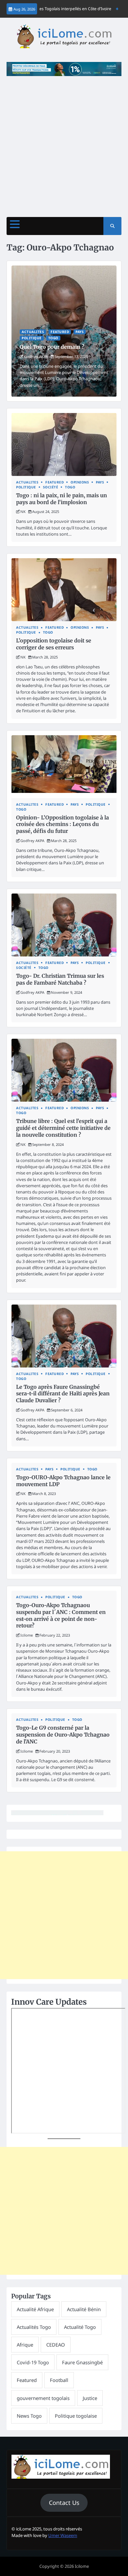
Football (59, 2380)
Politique (32, 338)
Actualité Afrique (35, 2309)
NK (23, 511)
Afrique (25, 2345)
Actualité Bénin (84, 2309)
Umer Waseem (63, 2535)
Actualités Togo (34, 2327)
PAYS (80, 332)
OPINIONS (80, 482)
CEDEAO (56, 2345)
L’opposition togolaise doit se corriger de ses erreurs (54, 644)
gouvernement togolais (43, 2398)
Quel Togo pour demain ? (52, 347)
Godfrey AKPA (36, 356)
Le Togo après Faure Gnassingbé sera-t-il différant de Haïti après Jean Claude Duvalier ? (63, 1394)
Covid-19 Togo (33, 2362)
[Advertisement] (64, 143)
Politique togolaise (76, 2416)
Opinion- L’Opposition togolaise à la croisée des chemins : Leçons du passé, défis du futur (63, 824)
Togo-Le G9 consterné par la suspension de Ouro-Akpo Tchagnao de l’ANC (63, 1735)
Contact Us (64, 2503)
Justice (90, 2398)
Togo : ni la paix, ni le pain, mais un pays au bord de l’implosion (62, 499)
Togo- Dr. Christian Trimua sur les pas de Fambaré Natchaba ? (60, 979)
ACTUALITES (33, 332)
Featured (60, 332)
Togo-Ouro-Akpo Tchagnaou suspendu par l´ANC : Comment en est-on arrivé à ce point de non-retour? (61, 1615)
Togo (53, 338)
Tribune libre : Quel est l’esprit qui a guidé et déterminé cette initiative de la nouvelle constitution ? (63, 1128)
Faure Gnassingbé (82, 2362)
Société (51, 487)
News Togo (29, 2416)
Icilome (27, 1635)
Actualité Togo (80, 2327)
